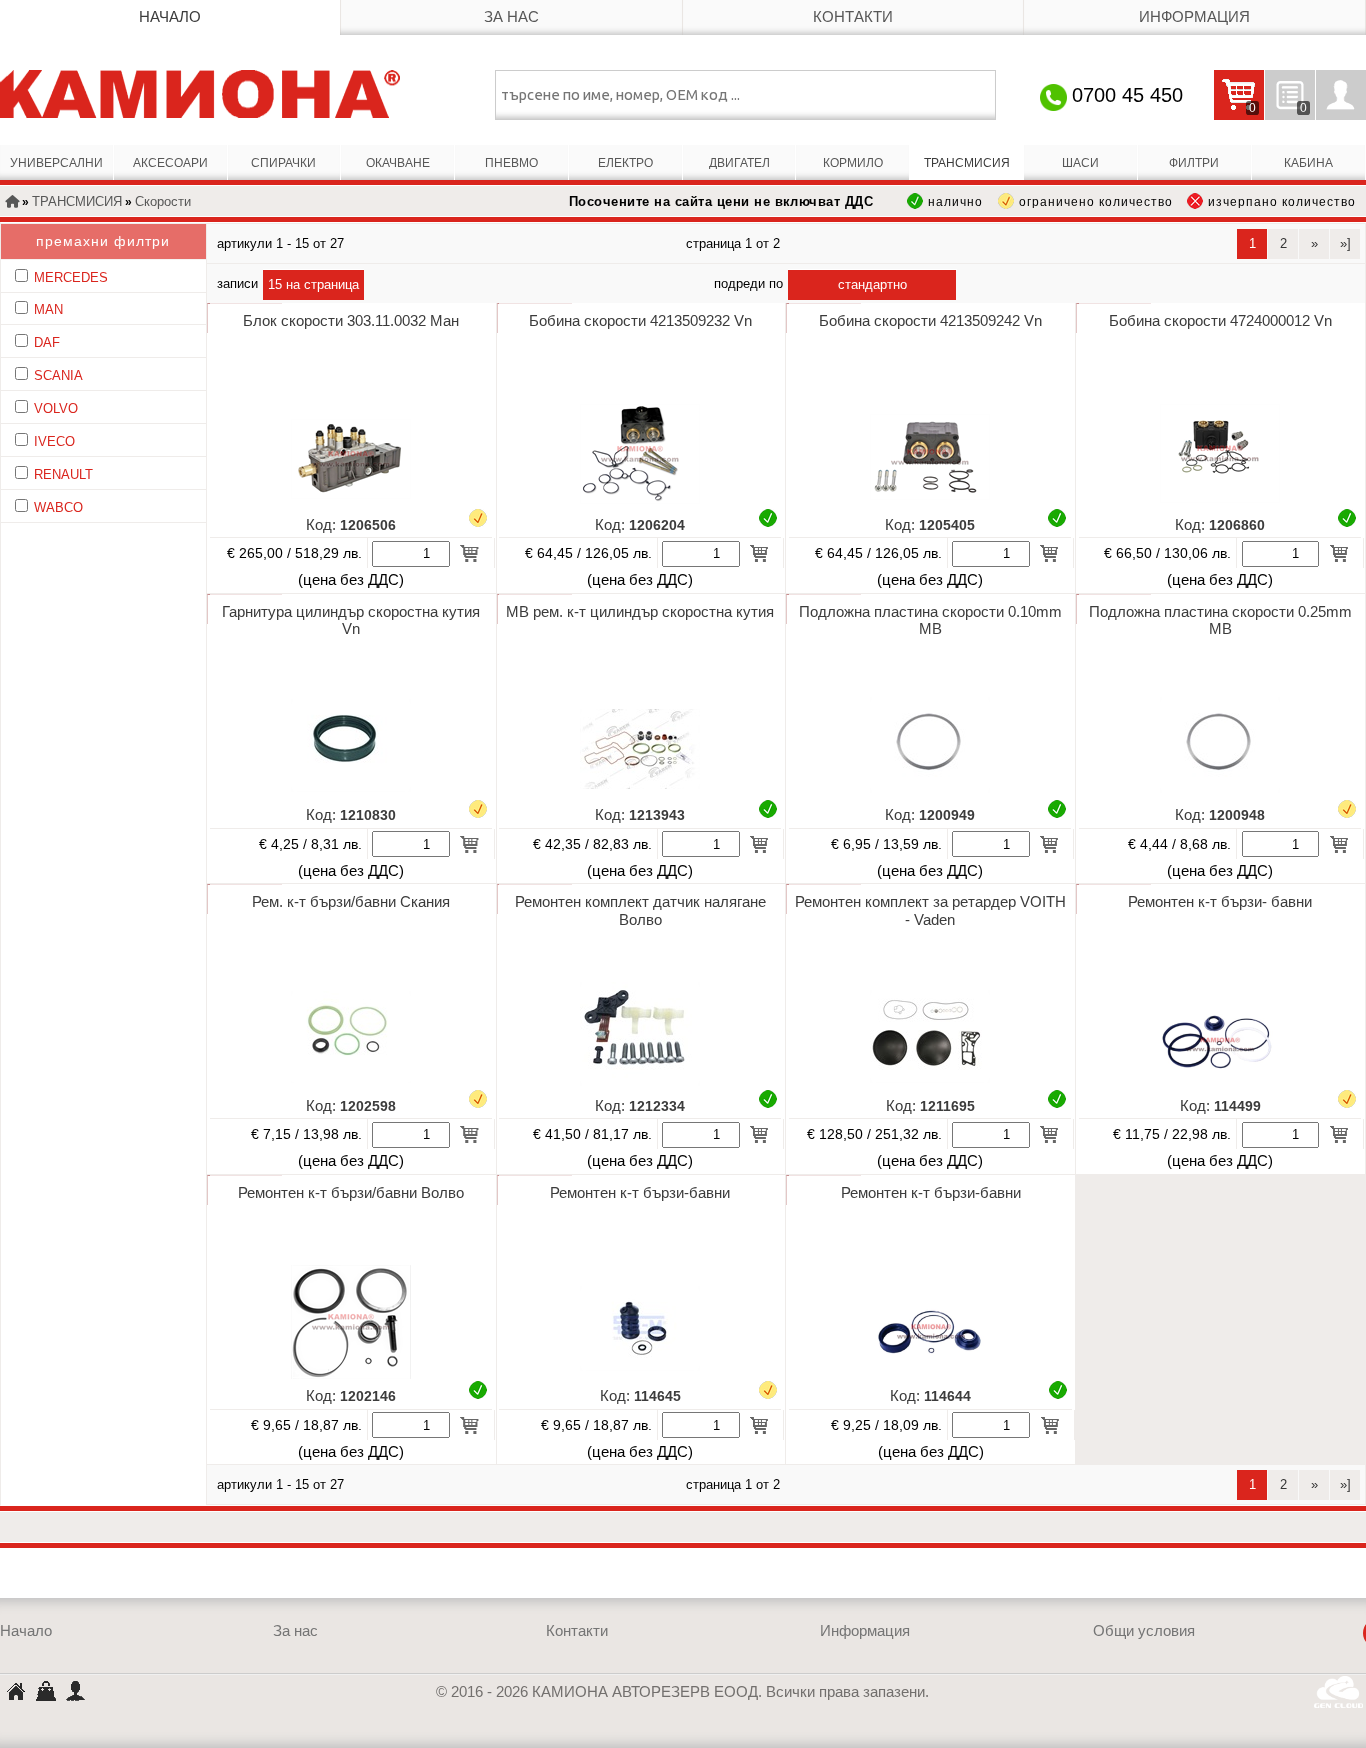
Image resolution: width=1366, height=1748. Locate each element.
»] (1345, 243)
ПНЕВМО (511, 163)
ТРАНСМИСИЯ (967, 163)
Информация (1194, 17)
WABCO (58, 507)
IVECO (54, 441)
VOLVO (56, 408)
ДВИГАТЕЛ (739, 163)
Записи (237, 283)
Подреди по (748, 283)
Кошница (45, 1690)
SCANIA (58, 375)
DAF (47, 342)
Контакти (853, 17)
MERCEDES (71, 277)
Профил (1341, 95)
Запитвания (1286, 108)
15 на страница (313, 284)
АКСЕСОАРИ (170, 163)
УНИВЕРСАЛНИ (56, 163)
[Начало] (12, 203)
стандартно (872, 284)
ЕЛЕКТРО (625, 163)
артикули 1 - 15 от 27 (280, 243)
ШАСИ (1080, 163)
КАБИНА (1308, 163)
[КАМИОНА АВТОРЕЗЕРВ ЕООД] (200, 94)
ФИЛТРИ (1194, 163)
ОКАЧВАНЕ (398, 163)
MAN (48, 309)
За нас (511, 17)
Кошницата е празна (1235, 108)
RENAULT (63, 474)
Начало (170, 17)
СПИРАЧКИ (283, 163)
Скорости (163, 202)
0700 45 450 (1127, 95)
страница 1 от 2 (733, 243)
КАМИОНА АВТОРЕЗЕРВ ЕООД (15, 1693)
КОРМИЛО (853, 163)
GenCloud (1340, 1692)
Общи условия (1144, 1630)
